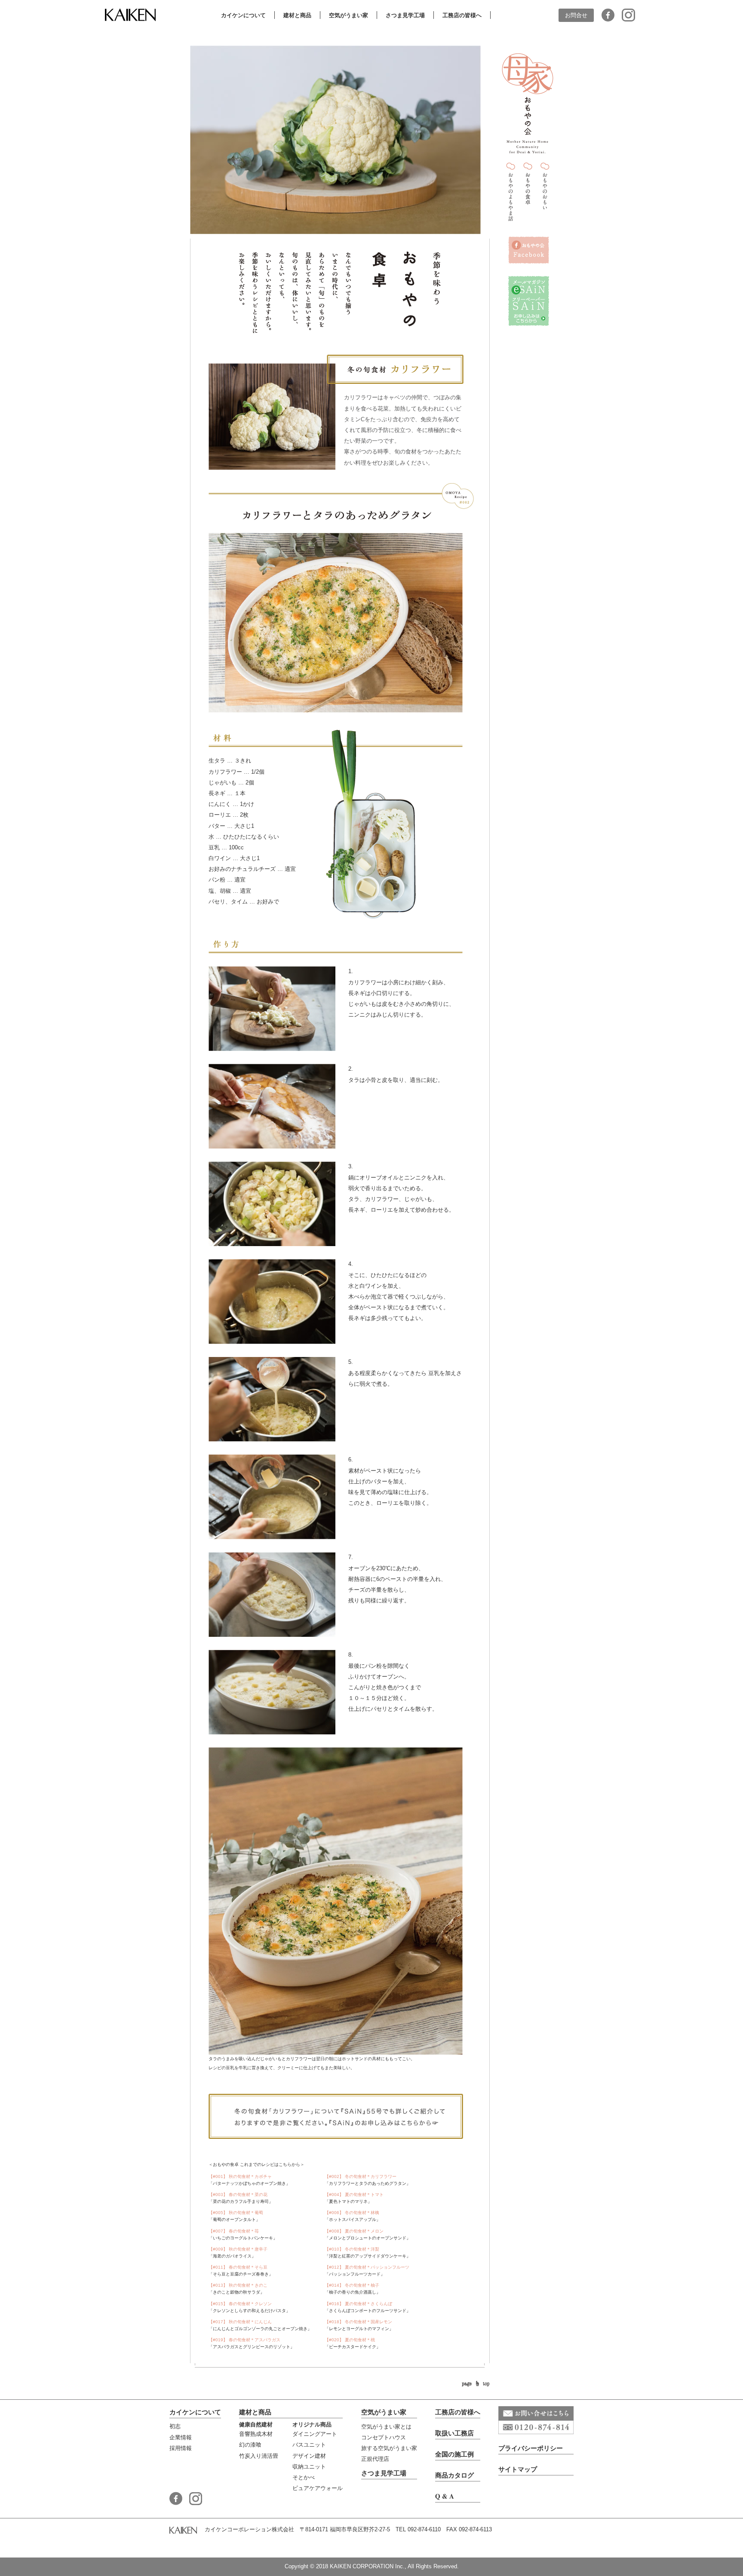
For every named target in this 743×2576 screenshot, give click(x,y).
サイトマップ (518, 2469)
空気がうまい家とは (386, 2427)
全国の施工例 (454, 2454)
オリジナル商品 (312, 2424)
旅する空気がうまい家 (389, 2448)
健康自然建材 (256, 2424)
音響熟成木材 (256, 2434)
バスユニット (309, 2445)
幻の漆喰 (250, 2445)
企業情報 (181, 2437)
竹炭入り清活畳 (259, 2456)
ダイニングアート (315, 2434)
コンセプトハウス (384, 2437)
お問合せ (576, 15)
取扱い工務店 (454, 2433)
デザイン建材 (309, 2456)
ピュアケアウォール (318, 2488)
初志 (175, 2426)
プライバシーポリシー (531, 2448)
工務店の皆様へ (458, 2412)
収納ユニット (309, 2467)
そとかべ (304, 2477)
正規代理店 (375, 2459)
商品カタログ (454, 2475)
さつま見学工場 (384, 2473)
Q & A (445, 2496)
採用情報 (181, 2448)
